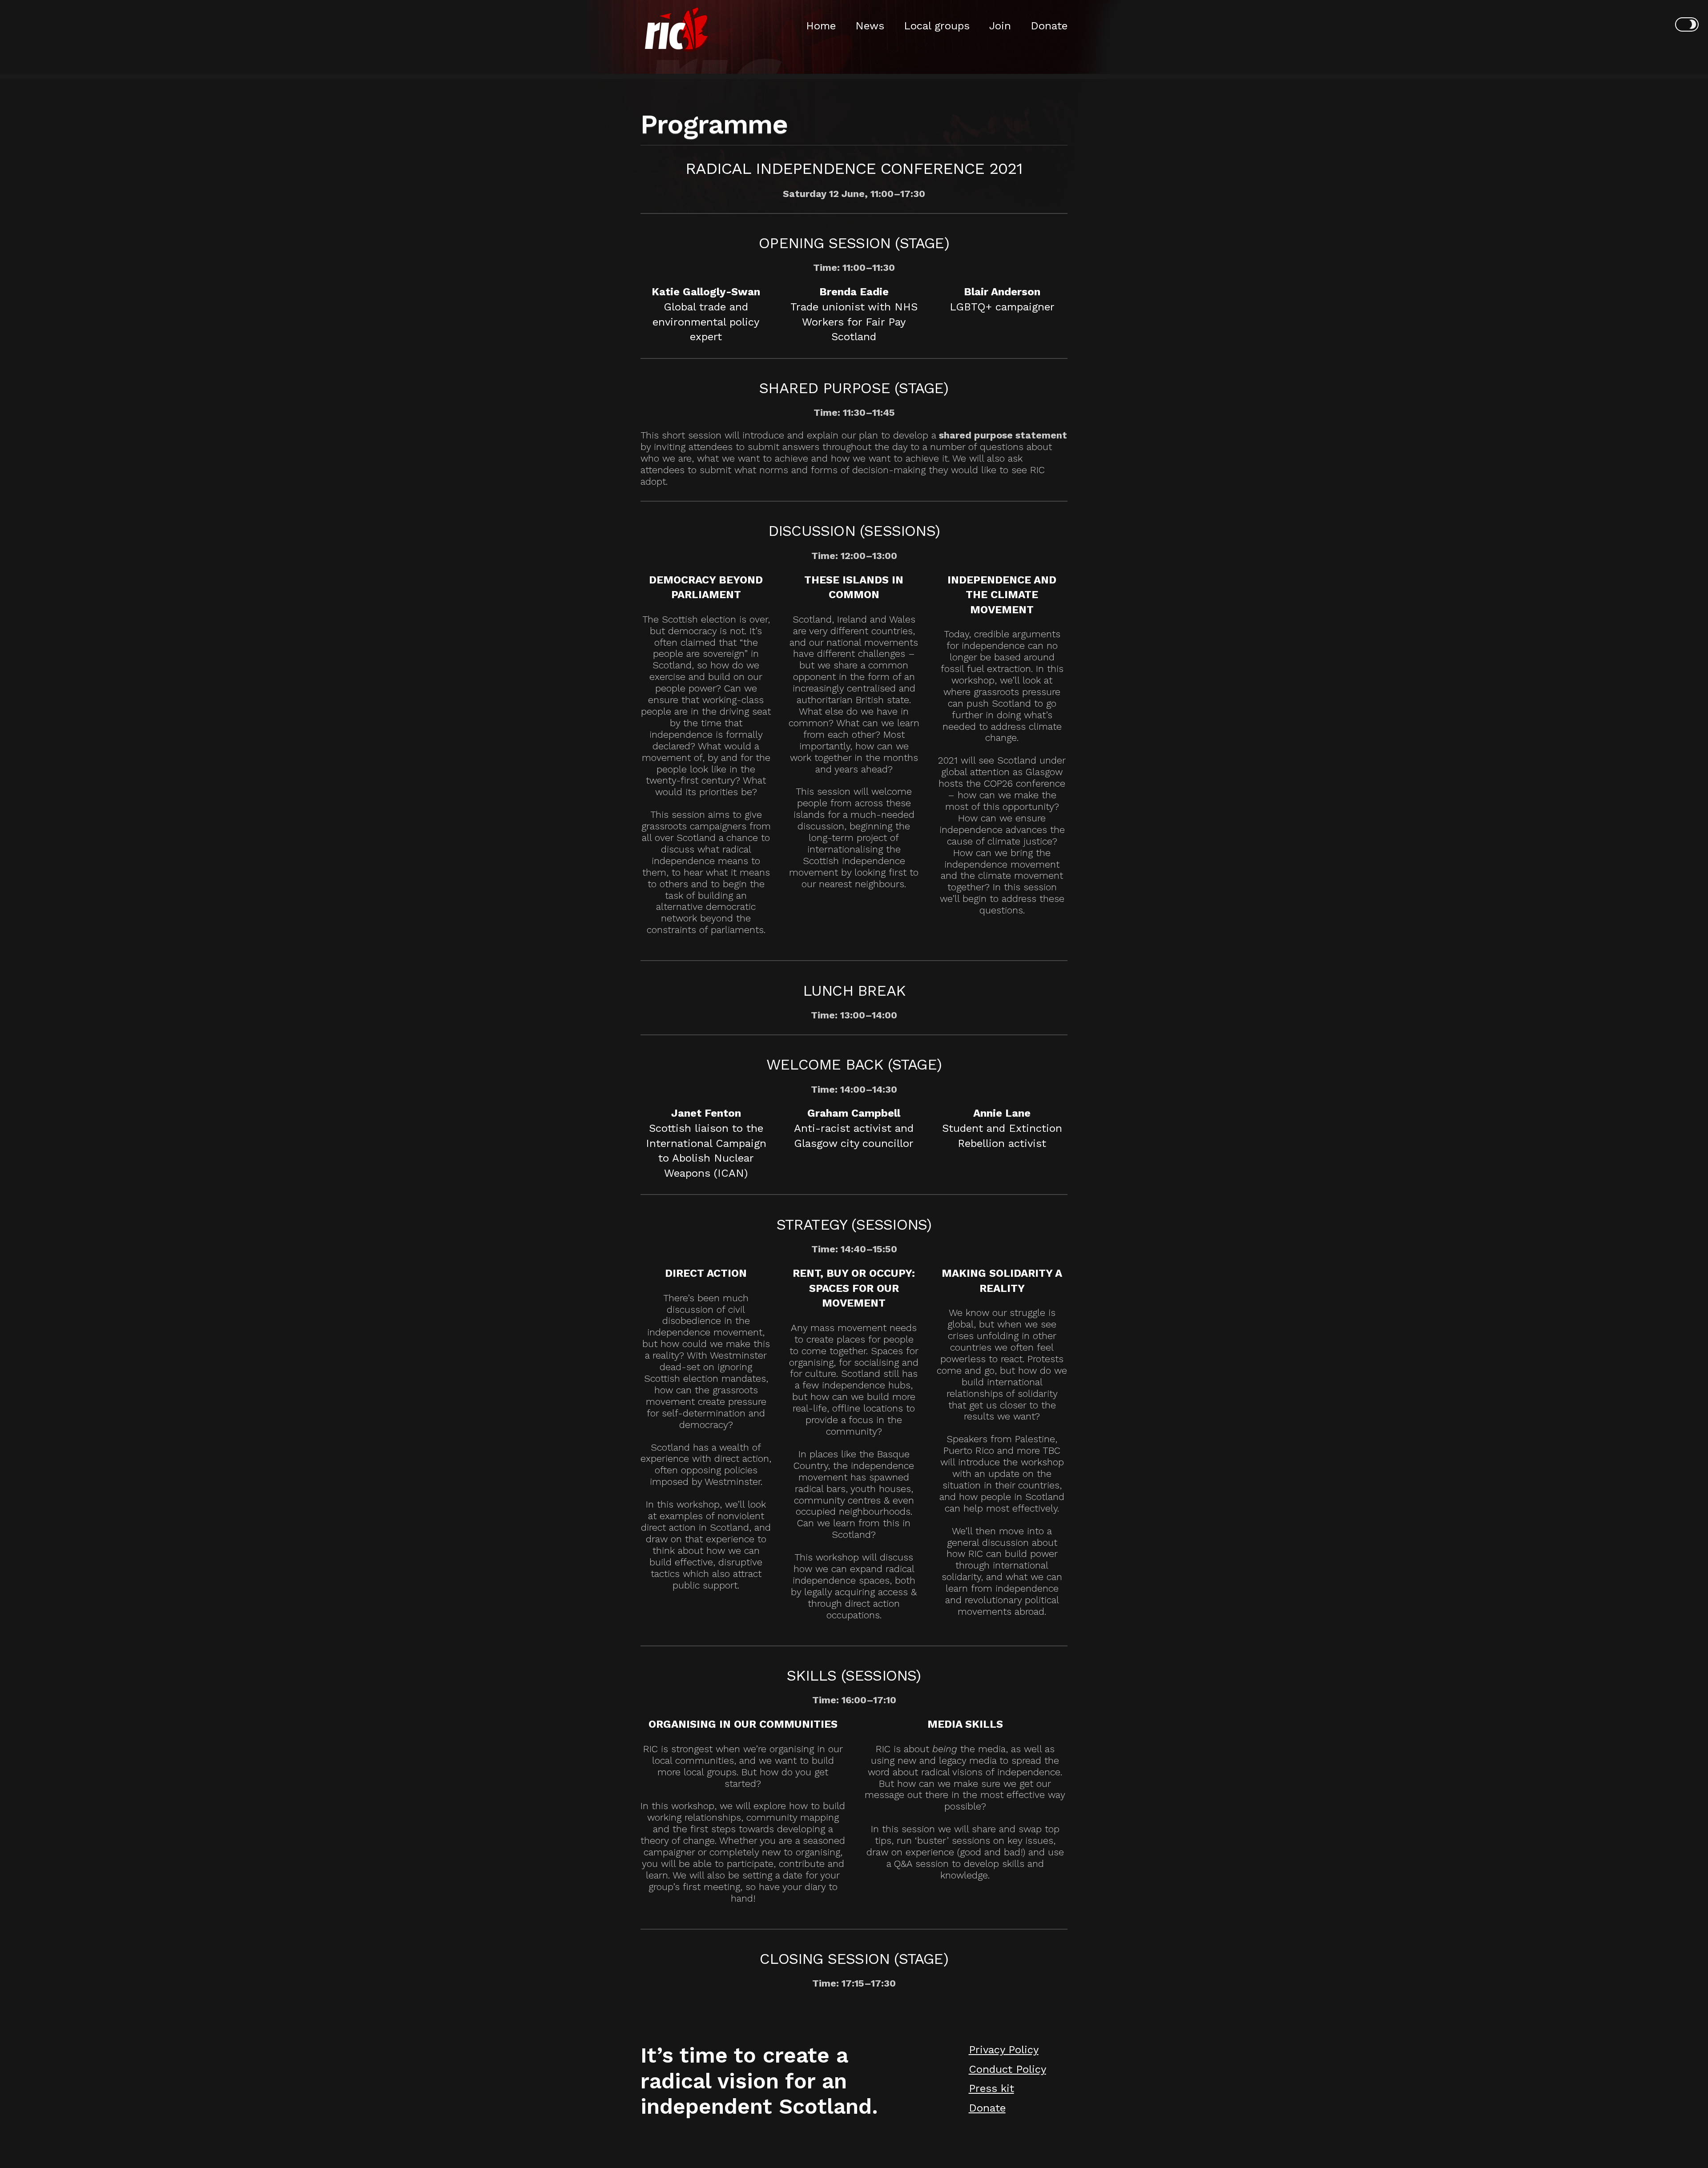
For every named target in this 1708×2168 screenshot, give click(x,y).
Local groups (937, 26)
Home (821, 26)
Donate (1049, 26)
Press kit (991, 2088)
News (870, 26)
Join (1000, 26)
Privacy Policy (1004, 2050)
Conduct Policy (1007, 2069)
